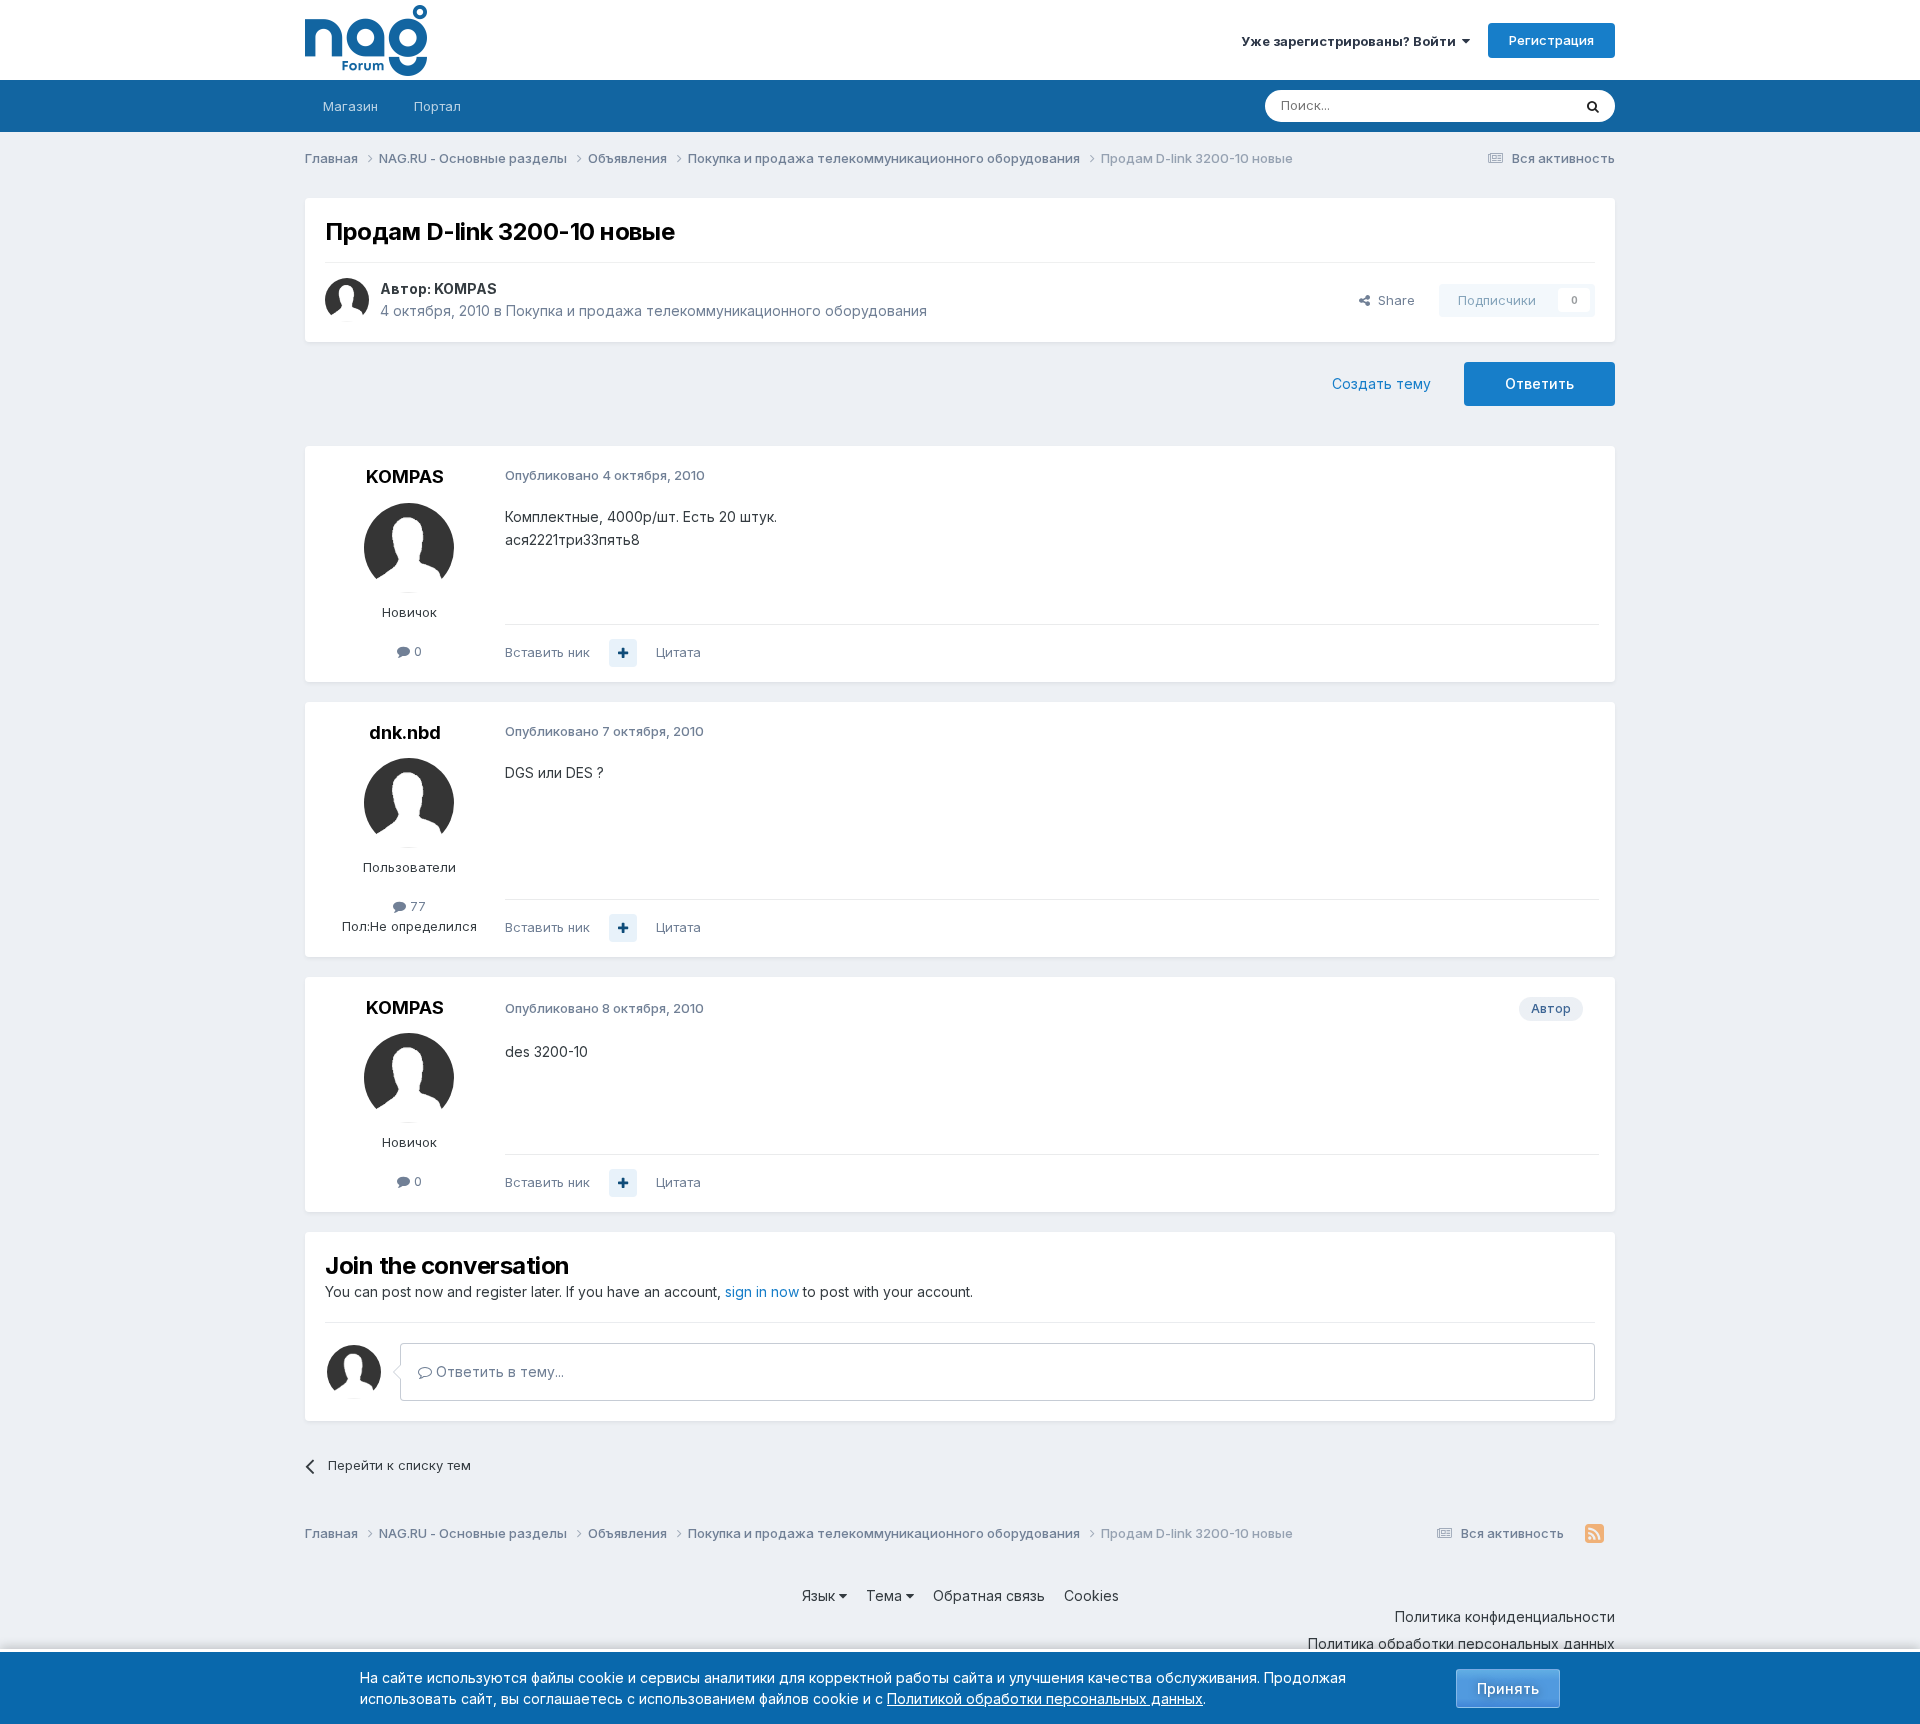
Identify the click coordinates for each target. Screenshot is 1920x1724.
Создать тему (1381, 383)
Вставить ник (547, 652)
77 (416, 906)
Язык (820, 1595)
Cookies (1091, 1595)
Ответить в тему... (498, 1371)
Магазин (350, 106)
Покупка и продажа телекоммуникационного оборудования (716, 310)
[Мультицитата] (623, 653)
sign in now (762, 1291)
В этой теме (1508, 105)
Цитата (678, 652)
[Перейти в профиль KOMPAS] (347, 300)
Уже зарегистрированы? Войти (1351, 41)
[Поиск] (1593, 106)
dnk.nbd (405, 732)
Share (1392, 300)
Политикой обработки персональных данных (1045, 1698)
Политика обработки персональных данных (1461, 1643)
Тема (886, 1595)
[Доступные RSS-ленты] (1594, 1534)
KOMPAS (465, 288)
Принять (1508, 1688)
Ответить (1539, 383)
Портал (437, 106)
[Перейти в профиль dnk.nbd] (409, 803)
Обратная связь (989, 1595)
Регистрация (1551, 40)
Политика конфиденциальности (1505, 1616)
